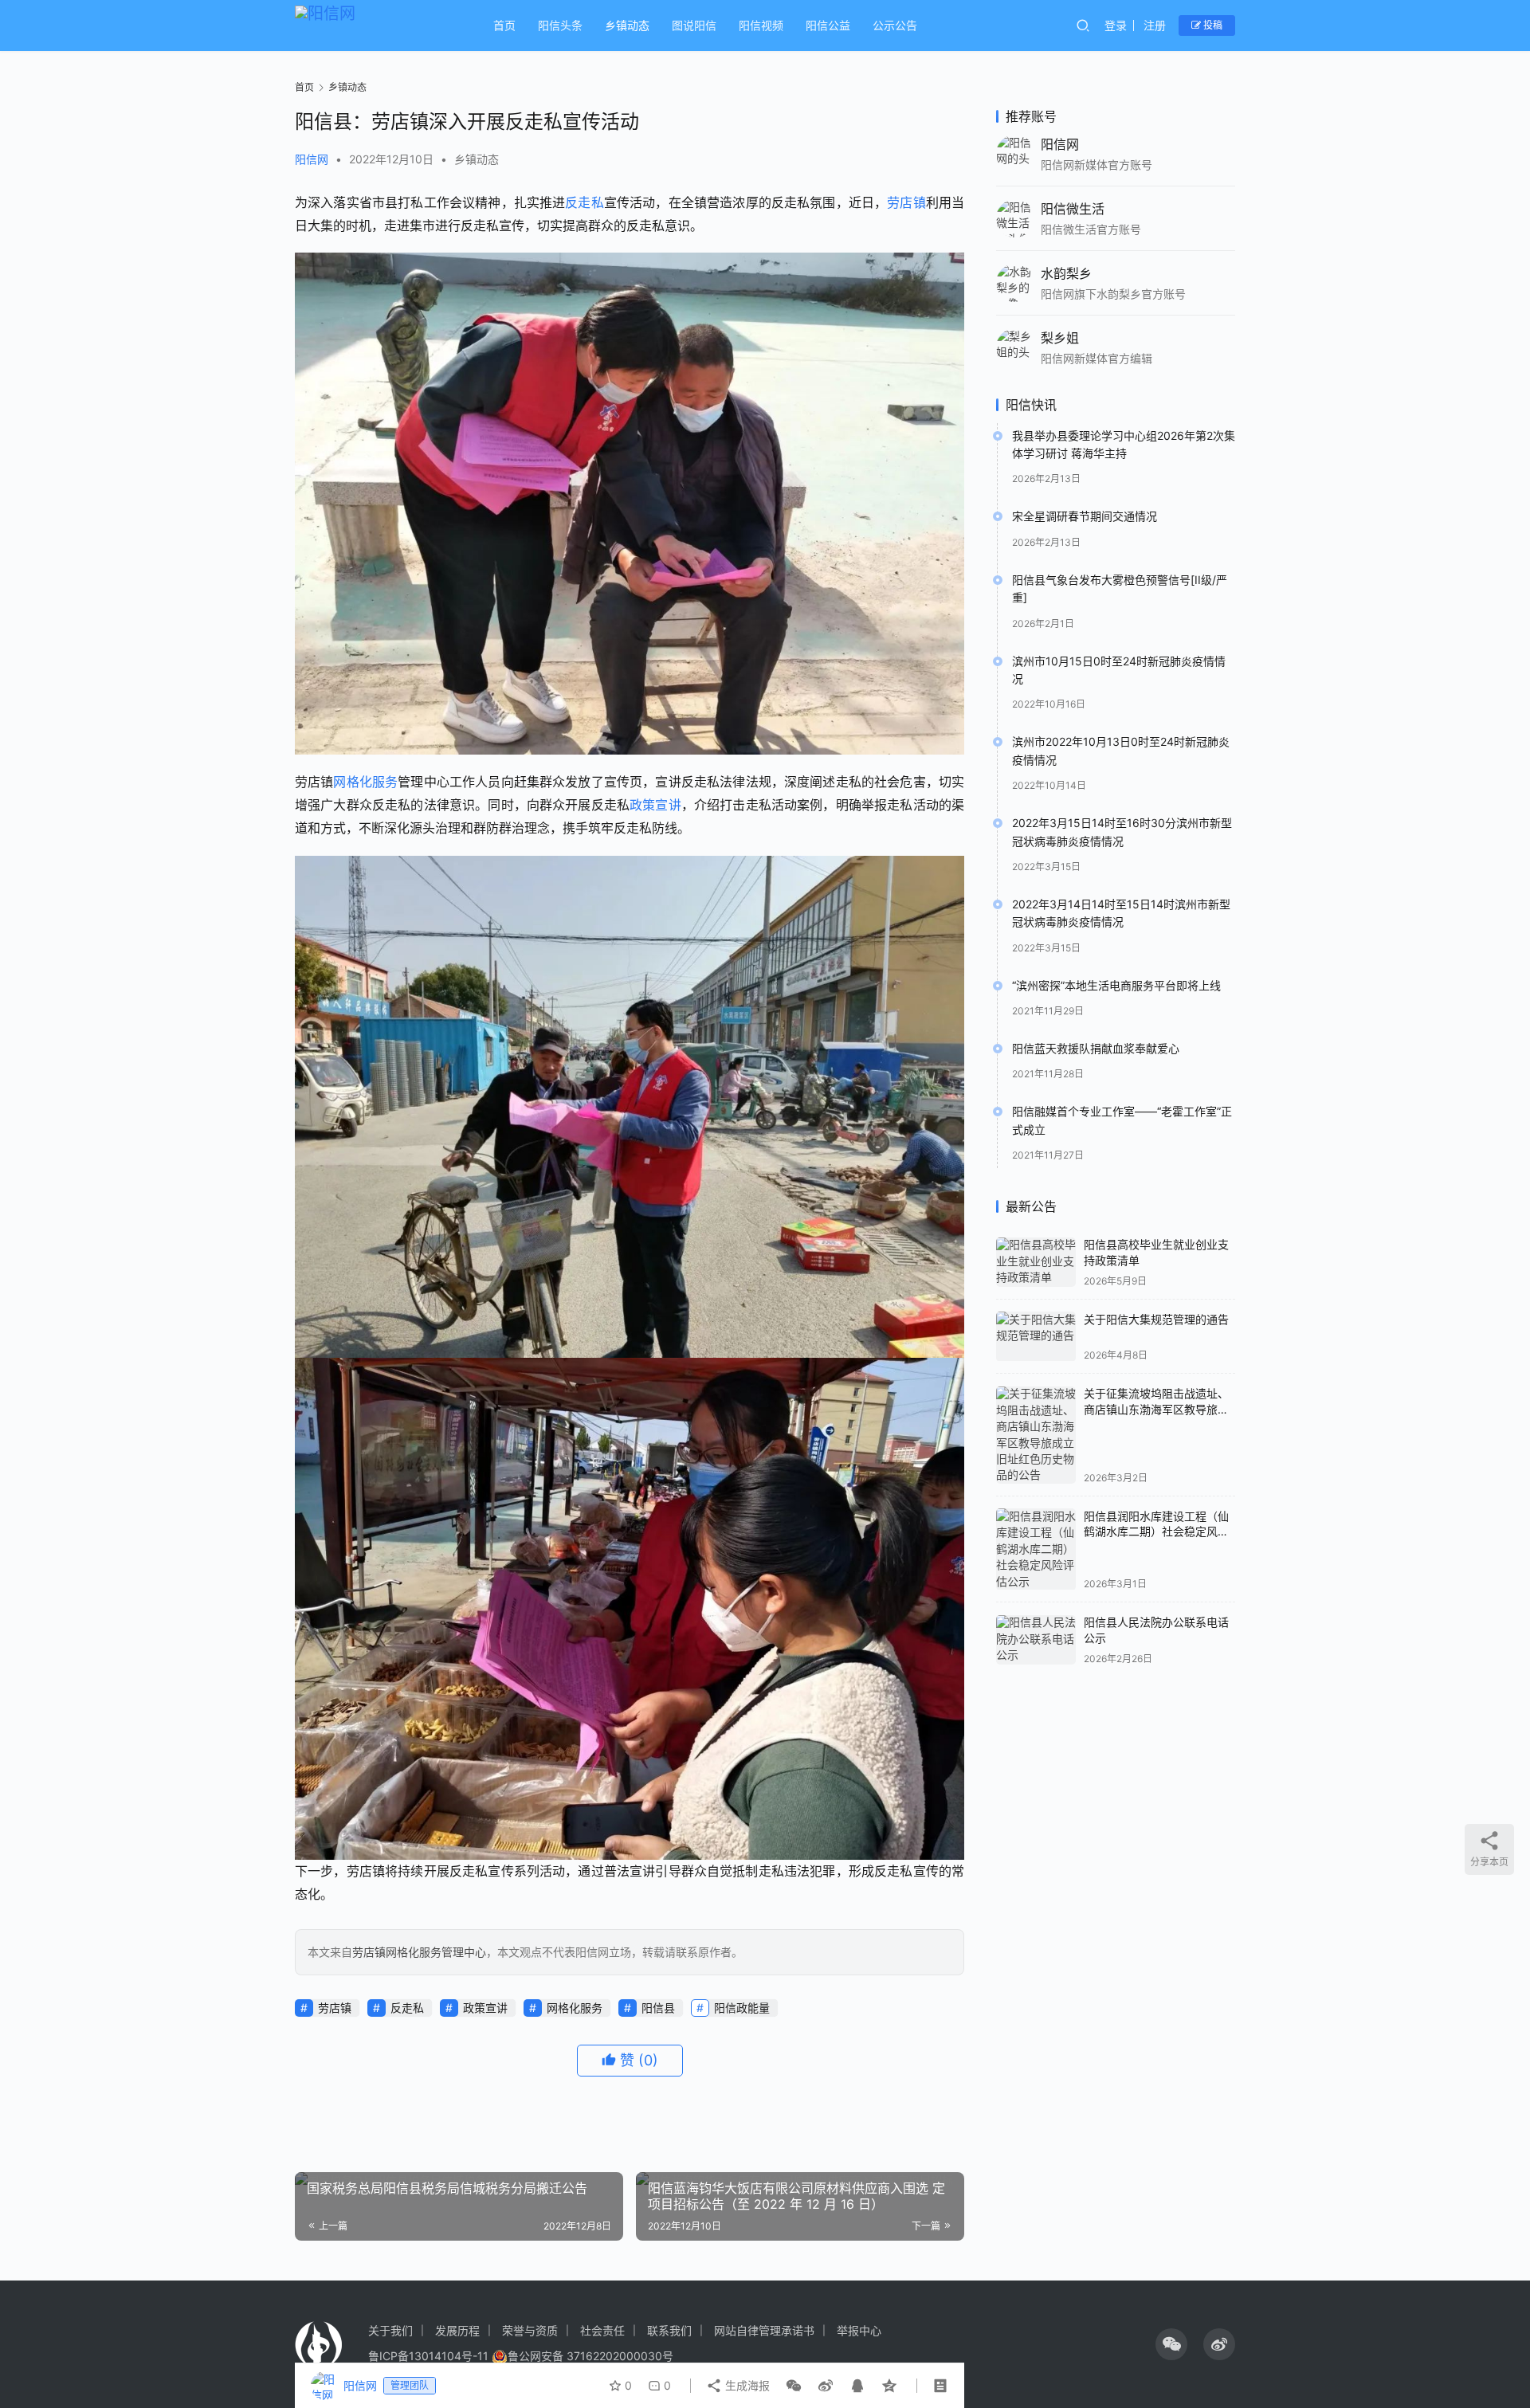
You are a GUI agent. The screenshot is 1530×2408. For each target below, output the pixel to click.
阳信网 (312, 159)
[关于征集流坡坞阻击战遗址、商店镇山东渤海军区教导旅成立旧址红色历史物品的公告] (1036, 1435)
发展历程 (457, 2330)
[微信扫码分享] (794, 2386)
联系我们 (669, 2330)
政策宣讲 (655, 805)
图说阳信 (694, 25)
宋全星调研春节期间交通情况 (1085, 517)
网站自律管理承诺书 (764, 2330)
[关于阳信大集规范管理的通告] (1036, 1337)
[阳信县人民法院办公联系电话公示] (1036, 1640)
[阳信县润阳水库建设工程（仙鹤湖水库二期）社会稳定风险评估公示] (1036, 1549)
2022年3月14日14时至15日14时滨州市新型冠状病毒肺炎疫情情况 (1121, 914)
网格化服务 (365, 782)
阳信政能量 (742, 2008)
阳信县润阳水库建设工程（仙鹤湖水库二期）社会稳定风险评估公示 (1156, 1531)
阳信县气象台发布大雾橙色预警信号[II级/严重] (1120, 588)
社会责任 (602, 2330)
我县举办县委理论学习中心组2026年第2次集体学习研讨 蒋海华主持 (1124, 444)
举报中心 (859, 2330)
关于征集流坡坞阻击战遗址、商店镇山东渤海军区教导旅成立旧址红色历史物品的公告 (1156, 1410)
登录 (1116, 25)
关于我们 (390, 2330)
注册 (1155, 25)
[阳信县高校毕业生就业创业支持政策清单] (1036, 1263)
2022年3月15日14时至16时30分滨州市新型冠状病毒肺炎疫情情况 (1122, 832)
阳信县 (658, 2008)
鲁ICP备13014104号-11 (428, 2356)
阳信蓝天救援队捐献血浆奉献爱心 (1096, 1049)
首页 (504, 25)
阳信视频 (761, 25)
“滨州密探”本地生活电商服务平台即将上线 (1116, 985)
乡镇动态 (627, 25)
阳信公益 (828, 25)
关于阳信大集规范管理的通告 (1156, 1319)
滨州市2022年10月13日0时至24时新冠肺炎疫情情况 (1121, 751)
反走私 (584, 202)
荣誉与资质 (530, 2330)
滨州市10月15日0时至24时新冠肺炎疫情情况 (1119, 670)
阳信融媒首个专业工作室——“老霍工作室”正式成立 (1122, 1121)
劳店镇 (906, 202)
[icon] (1171, 2344)
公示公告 (895, 25)
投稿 (1212, 25)
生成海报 (746, 2385)
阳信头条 (560, 25)
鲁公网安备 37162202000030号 (590, 2356)
